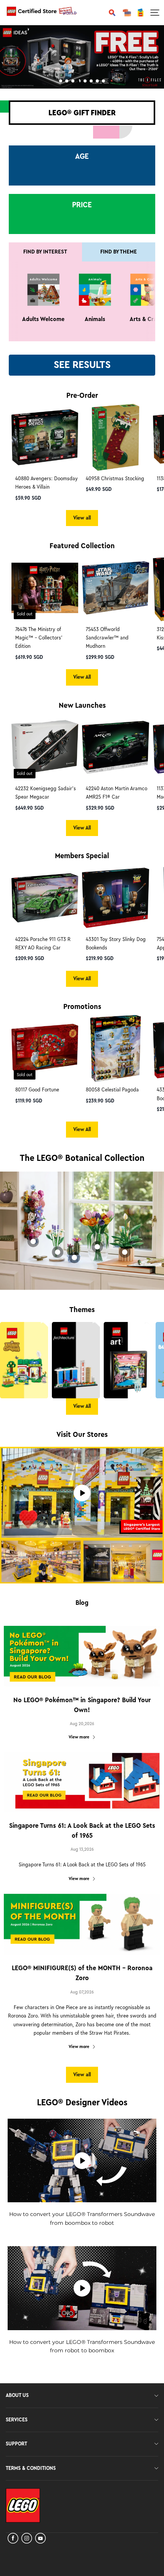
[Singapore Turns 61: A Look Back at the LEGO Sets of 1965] (82, 1782)
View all (82, 518)
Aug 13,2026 (82, 1849)
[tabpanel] (82, 57)
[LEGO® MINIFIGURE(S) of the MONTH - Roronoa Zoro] (82, 1924)
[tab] (61, 81)
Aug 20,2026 (82, 1724)
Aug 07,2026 (82, 1992)
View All (82, 677)
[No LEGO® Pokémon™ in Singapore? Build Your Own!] (82, 1656)
